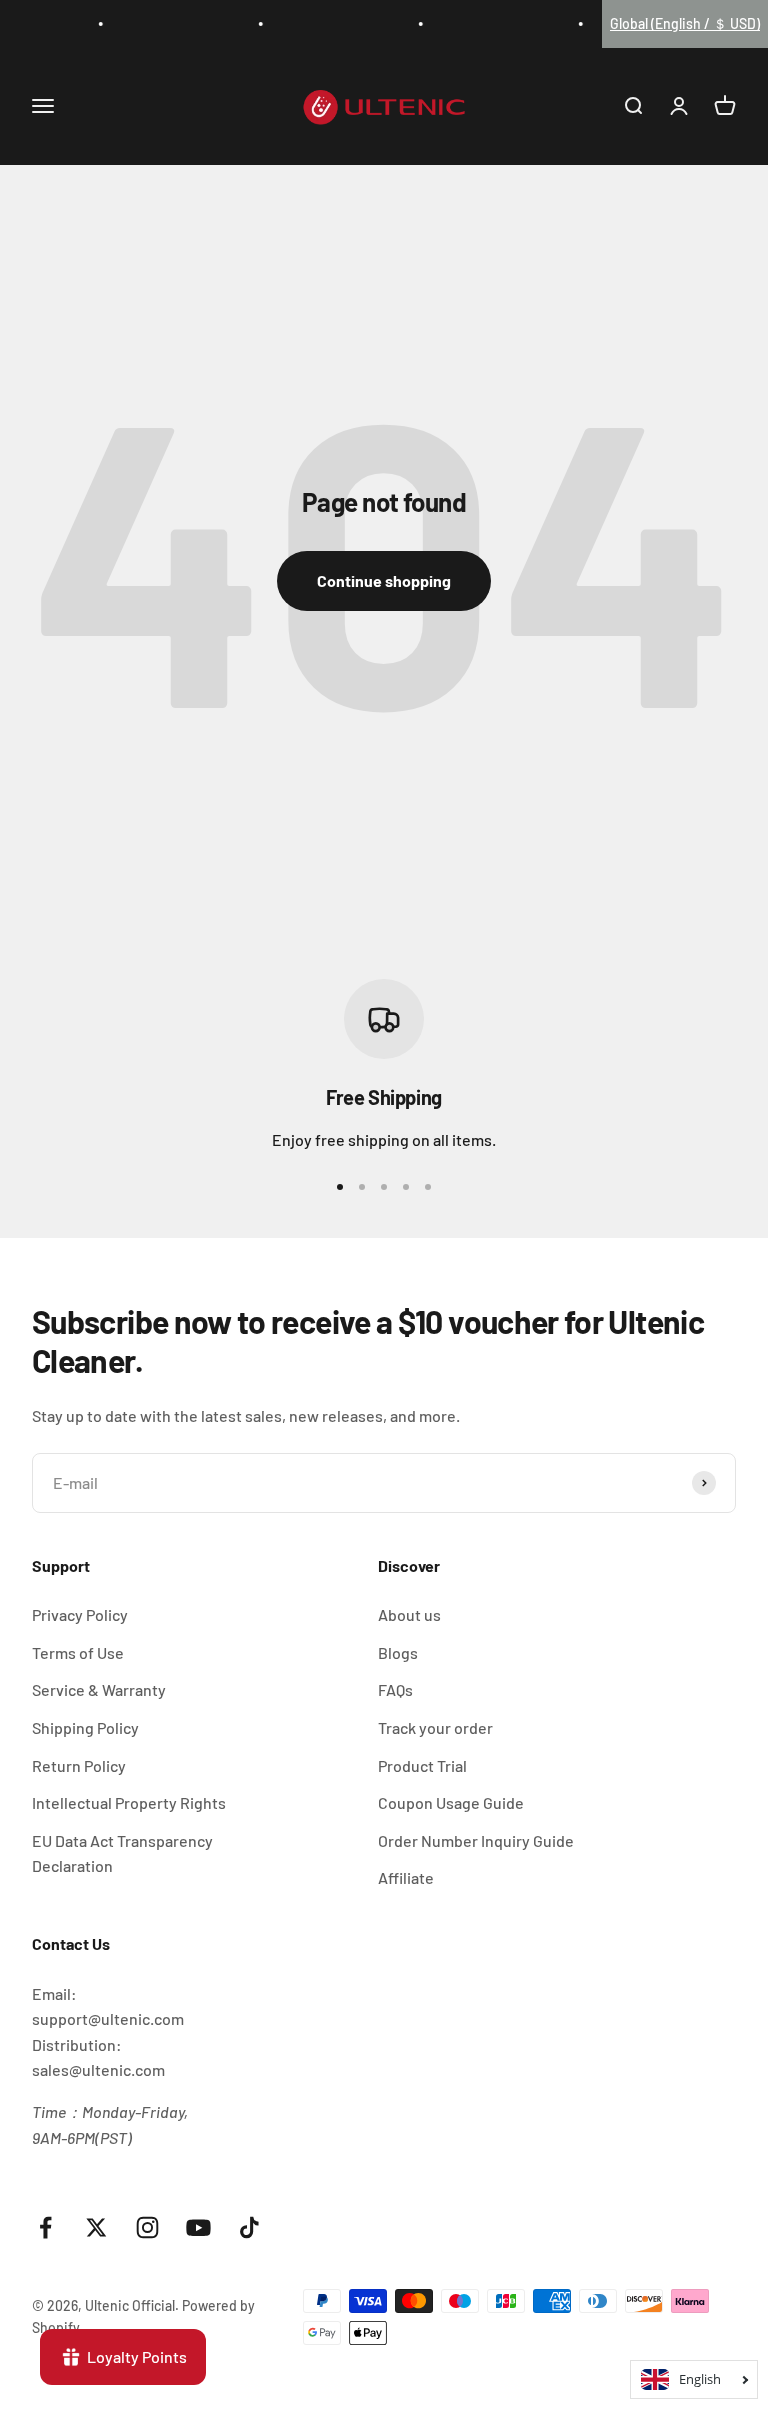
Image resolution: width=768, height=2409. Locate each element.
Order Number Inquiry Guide (476, 1840)
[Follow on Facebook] (45, 2227)
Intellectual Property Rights (129, 1802)
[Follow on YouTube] (198, 2227)
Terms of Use (78, 1652)
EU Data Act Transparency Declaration (122, 1853)
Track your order (435, 1727)
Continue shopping (384, 580)
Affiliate (406, 1877)
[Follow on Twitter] (96, 2227)
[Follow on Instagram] (147, 2227)
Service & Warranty (99, 1689)
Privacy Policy (80, 1614)
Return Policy (79, 1765)
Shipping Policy (85, 1727)
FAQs (395, 1689)
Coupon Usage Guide (451, 1802)
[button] (685, 24)
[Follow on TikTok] (249, 2227)
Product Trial (422, 1765)
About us (409, 1614)
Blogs (398, 1652)
